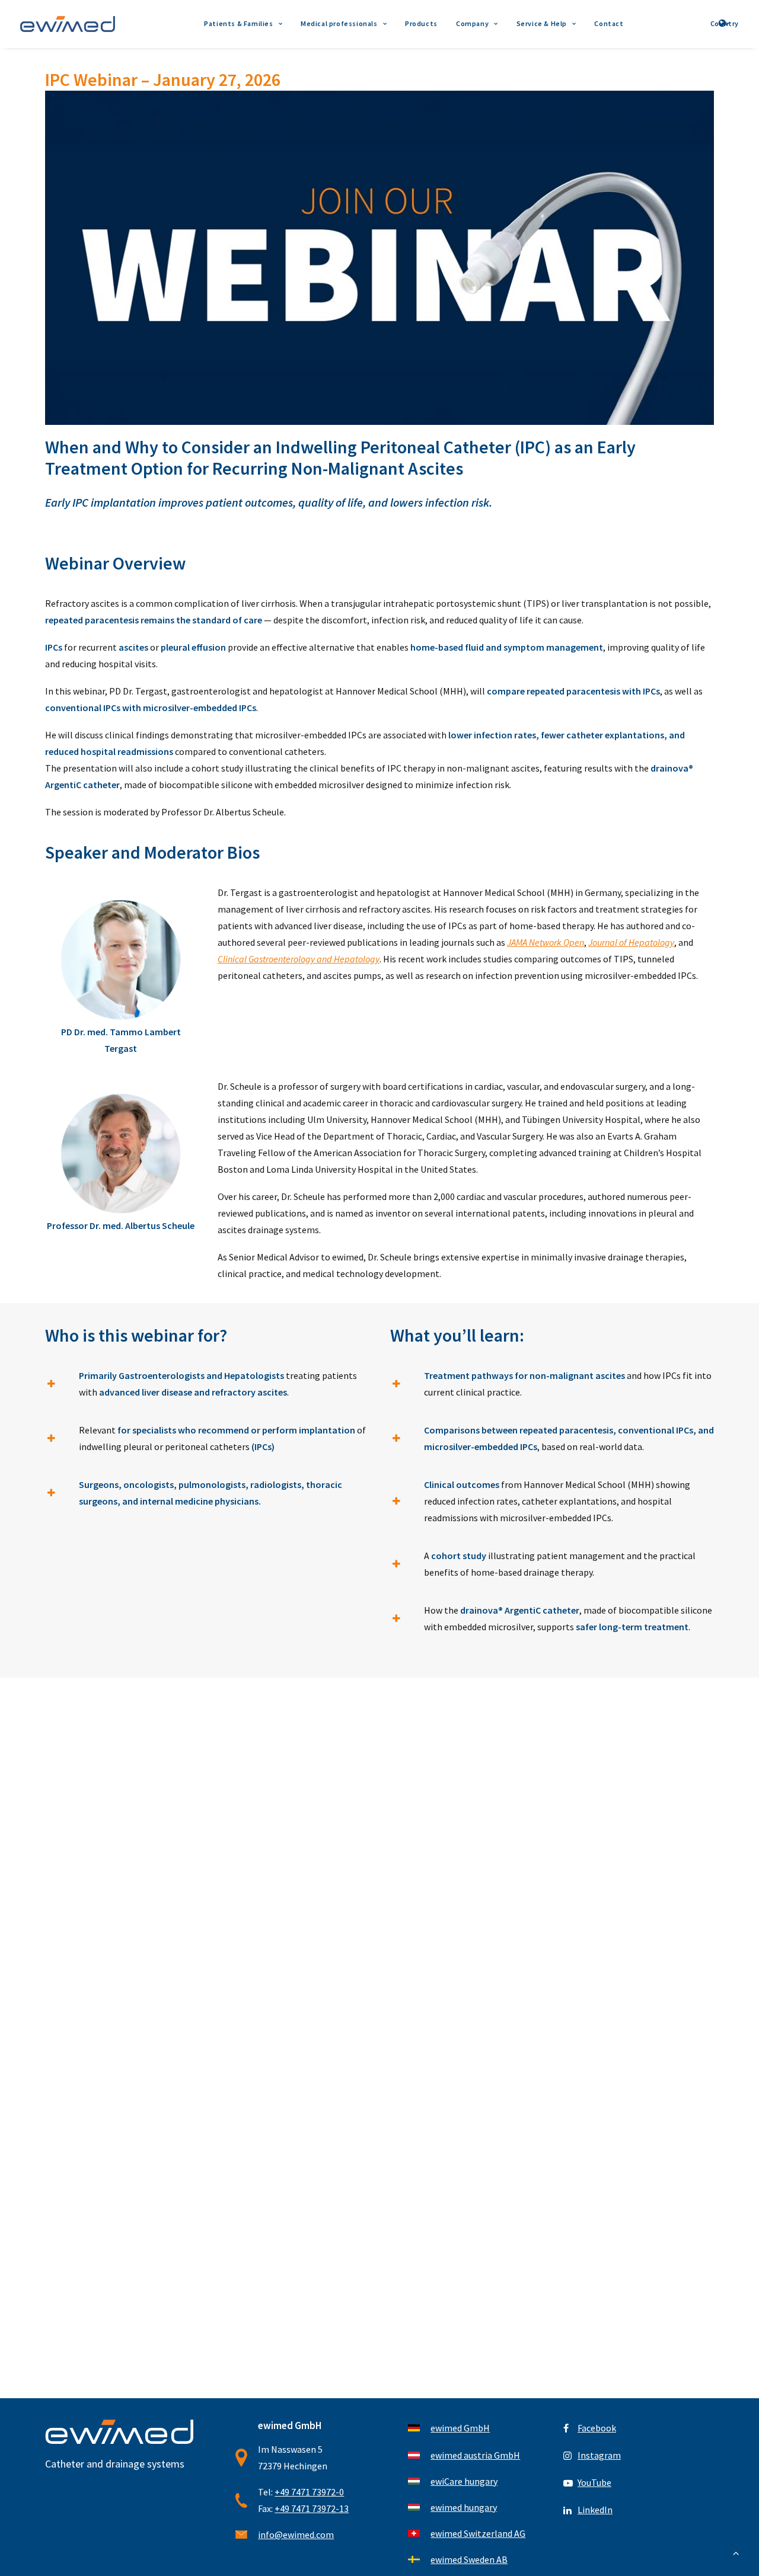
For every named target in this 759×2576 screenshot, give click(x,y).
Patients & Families (238, 23)
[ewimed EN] (68, 24)
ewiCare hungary (464, 2481)
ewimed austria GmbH (475, 2455)
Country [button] (725, 23)
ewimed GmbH (460, 2428)
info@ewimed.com (296, 2535)
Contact (609, 23)
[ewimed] (121, 2432)
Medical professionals (339, 23)
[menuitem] (243, 24)
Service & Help (542, 23)
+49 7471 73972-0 (309, 2492)
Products (421, 23)
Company (472, 23)
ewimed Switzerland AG (478, 2533)
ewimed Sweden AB (469, 2559)
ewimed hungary (464, 2507)
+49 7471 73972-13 (312, 2508)
